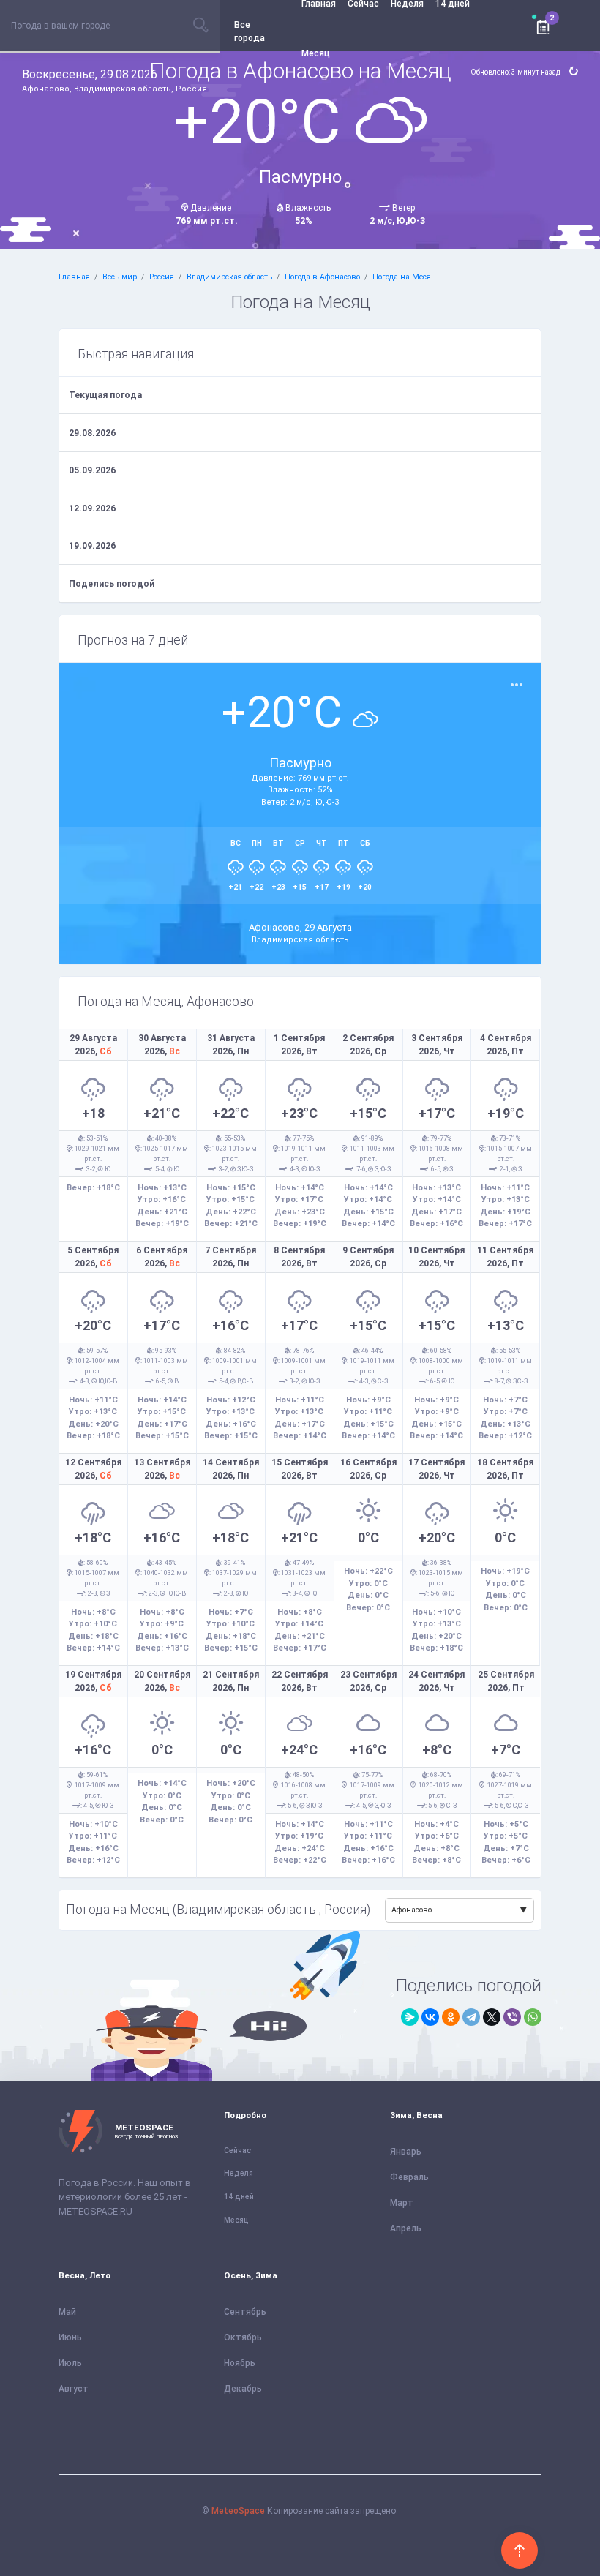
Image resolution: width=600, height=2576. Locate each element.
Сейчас (237, 2151)
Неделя (239, 2173)
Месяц (316, 53)
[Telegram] (471, 2017)
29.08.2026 (92, 433)
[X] (492, 2017)
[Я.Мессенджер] (410, 2017)
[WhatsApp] (533, 2017)
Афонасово (412, 1910)
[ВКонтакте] (430, 2017)
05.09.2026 (92, 470)
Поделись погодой (112, 584)
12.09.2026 (92, 508)
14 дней (239, 2197)
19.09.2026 (92, 546)
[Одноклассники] (451, 2017)
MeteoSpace (238, 2511)
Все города (250, 31)
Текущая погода (105, 395)
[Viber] (512, 2017)
